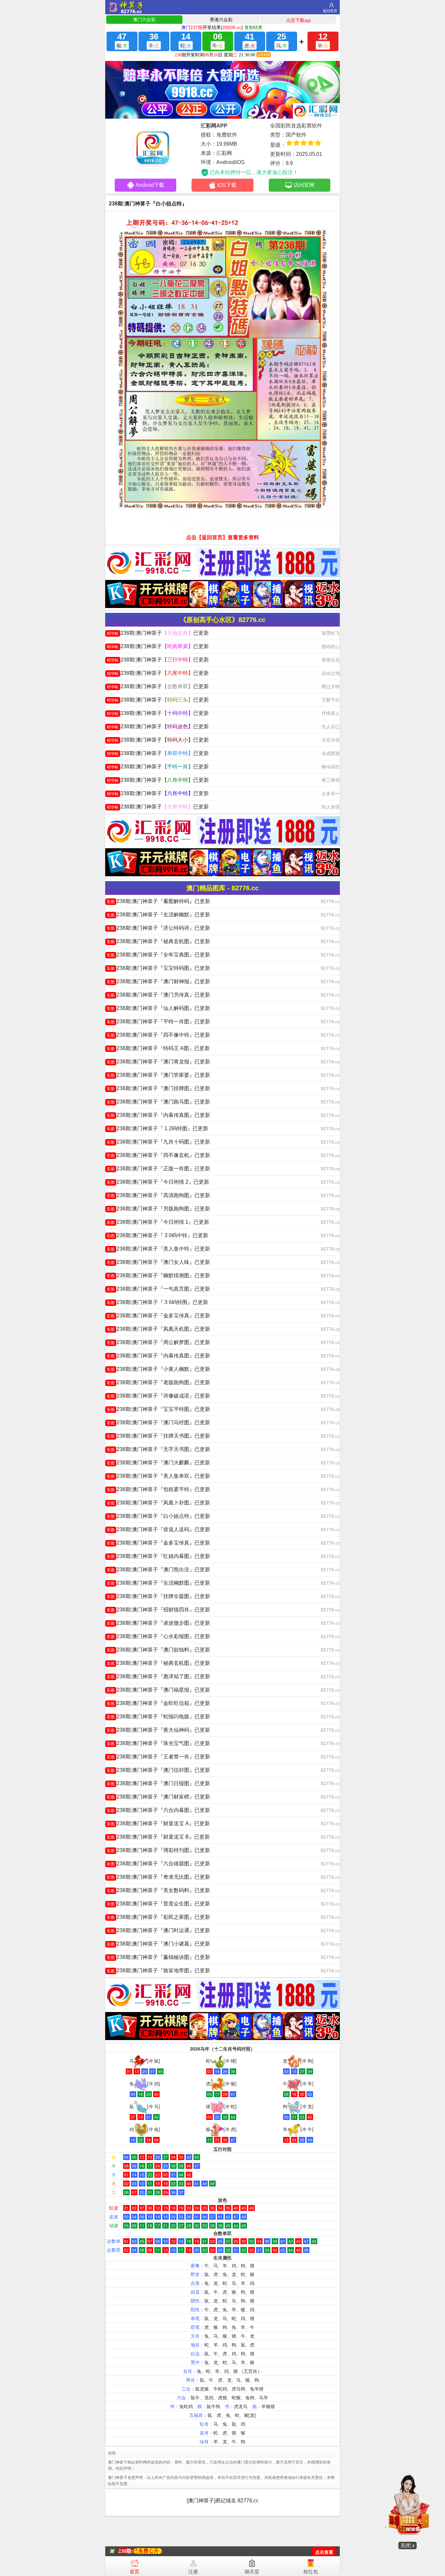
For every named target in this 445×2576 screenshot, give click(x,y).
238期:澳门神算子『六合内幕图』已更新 (158, 1810)
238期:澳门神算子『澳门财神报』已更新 (158, 981)
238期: (126, 2551)
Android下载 (150, 185)
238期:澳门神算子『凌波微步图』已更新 (158, 1623)
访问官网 (304, 185)
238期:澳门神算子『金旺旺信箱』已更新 (158, 1703)
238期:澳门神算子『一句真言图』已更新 (158, 1289)
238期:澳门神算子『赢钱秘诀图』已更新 (158, 1957)
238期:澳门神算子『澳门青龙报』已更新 (158, 1062)
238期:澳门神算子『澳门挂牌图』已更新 (158, 1088)
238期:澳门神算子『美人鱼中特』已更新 (158, 1249)
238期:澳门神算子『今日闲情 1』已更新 (158, 1222)
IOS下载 (227, 185)
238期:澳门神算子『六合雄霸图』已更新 (158, 1864)
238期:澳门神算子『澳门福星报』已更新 (158, 1690)
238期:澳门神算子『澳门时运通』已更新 (158, 1930)
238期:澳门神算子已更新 (158, 633)
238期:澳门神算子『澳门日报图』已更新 (158, 1783)
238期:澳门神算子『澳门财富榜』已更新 (158, 1797)
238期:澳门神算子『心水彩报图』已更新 (158, 1636)
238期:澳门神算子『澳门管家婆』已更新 (158, 1075)
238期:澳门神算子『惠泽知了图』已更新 (158, 1676)
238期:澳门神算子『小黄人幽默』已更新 (158, 1369)
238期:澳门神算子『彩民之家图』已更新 (158, 1917)
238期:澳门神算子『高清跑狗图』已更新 (158, 1195)
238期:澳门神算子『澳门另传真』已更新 (158, 995)
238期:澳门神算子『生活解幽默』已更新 (158, 915)
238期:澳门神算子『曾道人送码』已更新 (158, 1529)
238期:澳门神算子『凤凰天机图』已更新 (158, 1329)
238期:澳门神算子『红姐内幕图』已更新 (158, 1556)
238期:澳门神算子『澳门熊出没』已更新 (158, 1569)
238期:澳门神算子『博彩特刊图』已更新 (158, 1850)
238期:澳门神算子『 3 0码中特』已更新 (158, 1235)
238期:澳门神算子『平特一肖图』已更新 (158, 1022)
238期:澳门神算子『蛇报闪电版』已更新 (158, 1717)
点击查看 (324, 2552)
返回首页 (330, 11)
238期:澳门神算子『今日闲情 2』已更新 (158, 1182)
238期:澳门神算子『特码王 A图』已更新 (158, 1048)
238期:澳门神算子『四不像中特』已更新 (158, 1035)
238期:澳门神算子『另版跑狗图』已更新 (158, 1209)
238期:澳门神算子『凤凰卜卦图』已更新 (158, 1503)
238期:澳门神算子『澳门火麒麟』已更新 (158, 1463)
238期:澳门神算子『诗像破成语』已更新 (158, 1396)
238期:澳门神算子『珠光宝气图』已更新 (158, 1743)
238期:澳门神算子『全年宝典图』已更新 (158, 955)
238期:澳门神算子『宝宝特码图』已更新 (158, 968)
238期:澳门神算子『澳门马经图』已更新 (158, 1422)
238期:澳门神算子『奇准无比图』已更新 (158, 1877)
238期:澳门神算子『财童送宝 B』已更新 (158, 1837)
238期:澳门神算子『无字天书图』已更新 (158, 1449)
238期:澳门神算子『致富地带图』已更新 (158, 1970)
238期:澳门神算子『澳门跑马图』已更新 (158, 1102)
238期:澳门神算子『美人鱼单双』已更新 (158, 1476)
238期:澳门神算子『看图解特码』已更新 (158, 901)
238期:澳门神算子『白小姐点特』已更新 (158, 1516)
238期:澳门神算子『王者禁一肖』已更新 (158, 1757)
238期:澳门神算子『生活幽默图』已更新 (158, 1583)
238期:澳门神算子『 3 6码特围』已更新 (158, 1302)
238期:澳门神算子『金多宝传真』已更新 (158, 1316)
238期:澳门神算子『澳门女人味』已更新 (158, 1262)
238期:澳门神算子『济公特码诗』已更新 (158, 928)
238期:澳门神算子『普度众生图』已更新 (158, 1904)
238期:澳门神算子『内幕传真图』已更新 (158, 1115)
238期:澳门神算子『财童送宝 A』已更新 (158, 1823)
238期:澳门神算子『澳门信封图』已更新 (158, 1770)
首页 (135, 2572)
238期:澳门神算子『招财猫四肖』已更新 (158, 1610)
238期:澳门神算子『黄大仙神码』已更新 (158, 1730)
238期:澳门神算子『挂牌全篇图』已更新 (158, 1596)
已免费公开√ (147, 2551)
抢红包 (311, 2572)
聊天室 (252, 2572)
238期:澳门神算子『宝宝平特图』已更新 (158, 1409)
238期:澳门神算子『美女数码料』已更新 (158, 1890)
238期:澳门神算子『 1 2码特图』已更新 (158, 1128)
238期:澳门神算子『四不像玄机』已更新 (158, 1155)
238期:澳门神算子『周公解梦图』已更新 (158, 1342)
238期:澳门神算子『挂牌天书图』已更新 (158, 1436)
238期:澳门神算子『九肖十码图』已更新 (158, 1142)
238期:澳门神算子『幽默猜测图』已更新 (158, 1275)
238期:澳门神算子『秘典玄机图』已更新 (158, 941)
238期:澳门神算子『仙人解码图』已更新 (158, 1008)
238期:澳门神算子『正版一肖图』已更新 (158, 1169)
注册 (193, 2572)
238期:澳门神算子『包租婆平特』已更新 (158, 1489)
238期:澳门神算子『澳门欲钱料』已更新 (158, 1650)
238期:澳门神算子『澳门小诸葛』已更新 (158, 1944)
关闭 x (408, 2546)
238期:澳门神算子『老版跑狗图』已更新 (158, 1382)
